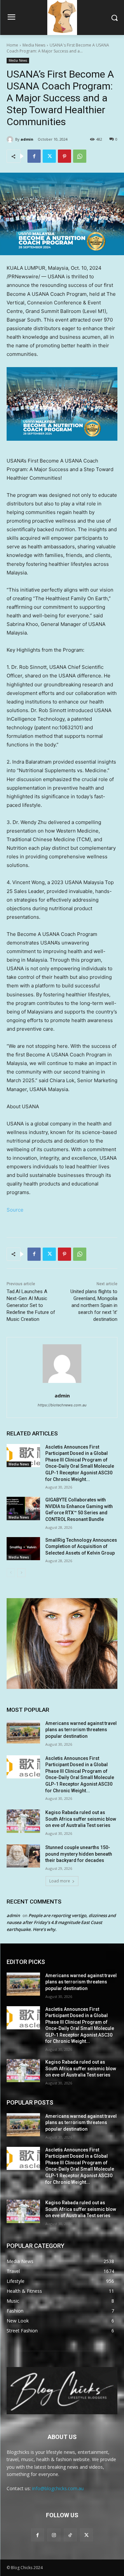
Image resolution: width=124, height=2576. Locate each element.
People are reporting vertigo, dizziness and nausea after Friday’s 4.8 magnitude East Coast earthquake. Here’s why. (61, 1922)
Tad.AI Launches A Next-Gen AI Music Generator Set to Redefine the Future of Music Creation (31, 1305)
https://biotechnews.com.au (62, 1405)
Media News (34, 45)
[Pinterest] (64, 156)
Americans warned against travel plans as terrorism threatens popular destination (81, 1730)
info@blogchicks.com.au (58, 2488)
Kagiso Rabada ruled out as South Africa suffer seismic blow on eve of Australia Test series (81, 1819)
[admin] (11, 139)
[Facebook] (34, 156)
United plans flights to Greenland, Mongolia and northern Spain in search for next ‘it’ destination (94, 1305)
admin (27, 139)
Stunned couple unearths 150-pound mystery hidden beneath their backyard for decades (79, 1854)
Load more (60, 1881)
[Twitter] (49, 156)
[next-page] (21, 1573)
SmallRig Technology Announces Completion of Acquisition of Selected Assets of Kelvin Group (81, 1546)
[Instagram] (54, 2535)
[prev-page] (11, 1573)
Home (12, 45)
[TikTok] (70, 2535)
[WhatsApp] (80, 156)
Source (15, 1210)
